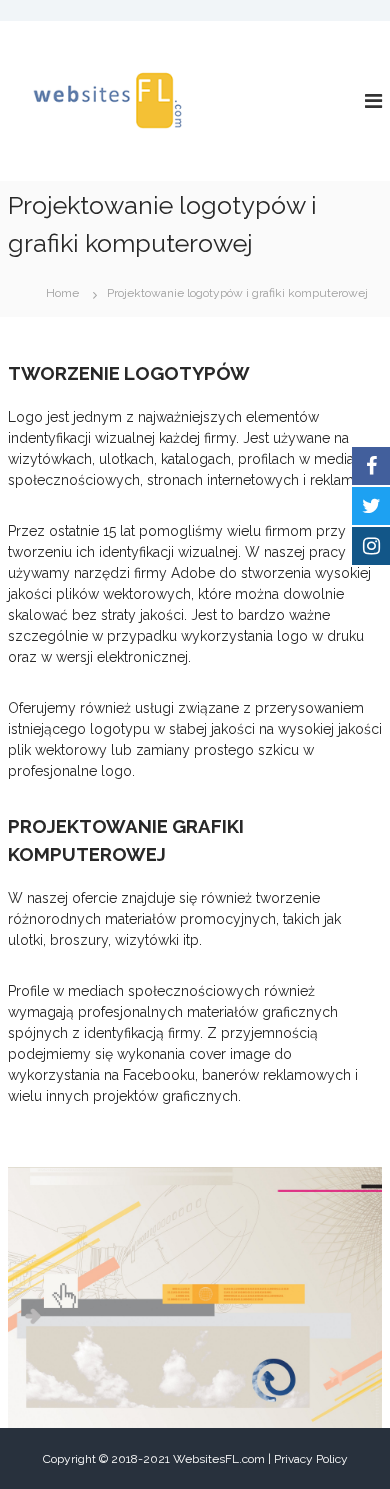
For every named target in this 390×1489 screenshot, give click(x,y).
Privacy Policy (311, 1459)
